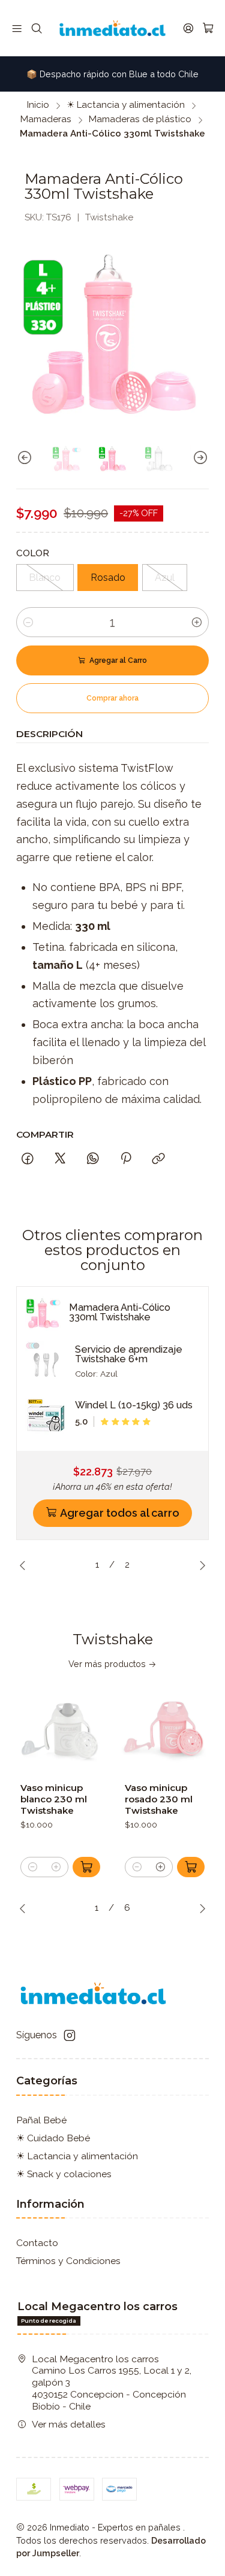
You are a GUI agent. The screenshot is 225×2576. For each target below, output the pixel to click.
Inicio (38, 105)
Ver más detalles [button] (69, 2424)
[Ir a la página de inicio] (113, 28)
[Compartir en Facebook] (28, 1159)
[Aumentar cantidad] (197, 622)
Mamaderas (46, 119)
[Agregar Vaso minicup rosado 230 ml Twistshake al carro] (191, 1867)
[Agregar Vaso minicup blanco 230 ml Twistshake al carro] (86, 1867)
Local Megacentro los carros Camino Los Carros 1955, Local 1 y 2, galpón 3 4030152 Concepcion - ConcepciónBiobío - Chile (112, 2383)
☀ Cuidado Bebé (53, 2138)
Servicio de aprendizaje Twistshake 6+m (129, 1354)
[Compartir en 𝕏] (60, 1159)
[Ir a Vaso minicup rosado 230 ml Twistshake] (165, 1730)
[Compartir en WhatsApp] (93, 1159)
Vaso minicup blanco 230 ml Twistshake (54, 1799)
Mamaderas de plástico (140, 119)
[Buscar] (37, 28)
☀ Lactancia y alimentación (126, 105)
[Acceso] (188, 28)
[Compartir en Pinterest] (126, 1159)
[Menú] (17, 28)
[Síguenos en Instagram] (70, 2036)
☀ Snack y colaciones (64, 2174)
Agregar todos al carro (120, 1513)
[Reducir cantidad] (28, 622)
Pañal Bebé (41, 2120)
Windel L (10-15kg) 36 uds (134, 1405)
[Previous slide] (25, 458)
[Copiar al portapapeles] (159, 1159)
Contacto (37, 2243)
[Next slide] (200, 458)
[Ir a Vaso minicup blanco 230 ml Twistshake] (60, 1730)
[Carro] (208, 28)
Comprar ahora (112, 698)
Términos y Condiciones (68, 2261)
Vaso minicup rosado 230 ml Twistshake (159, 1799)
